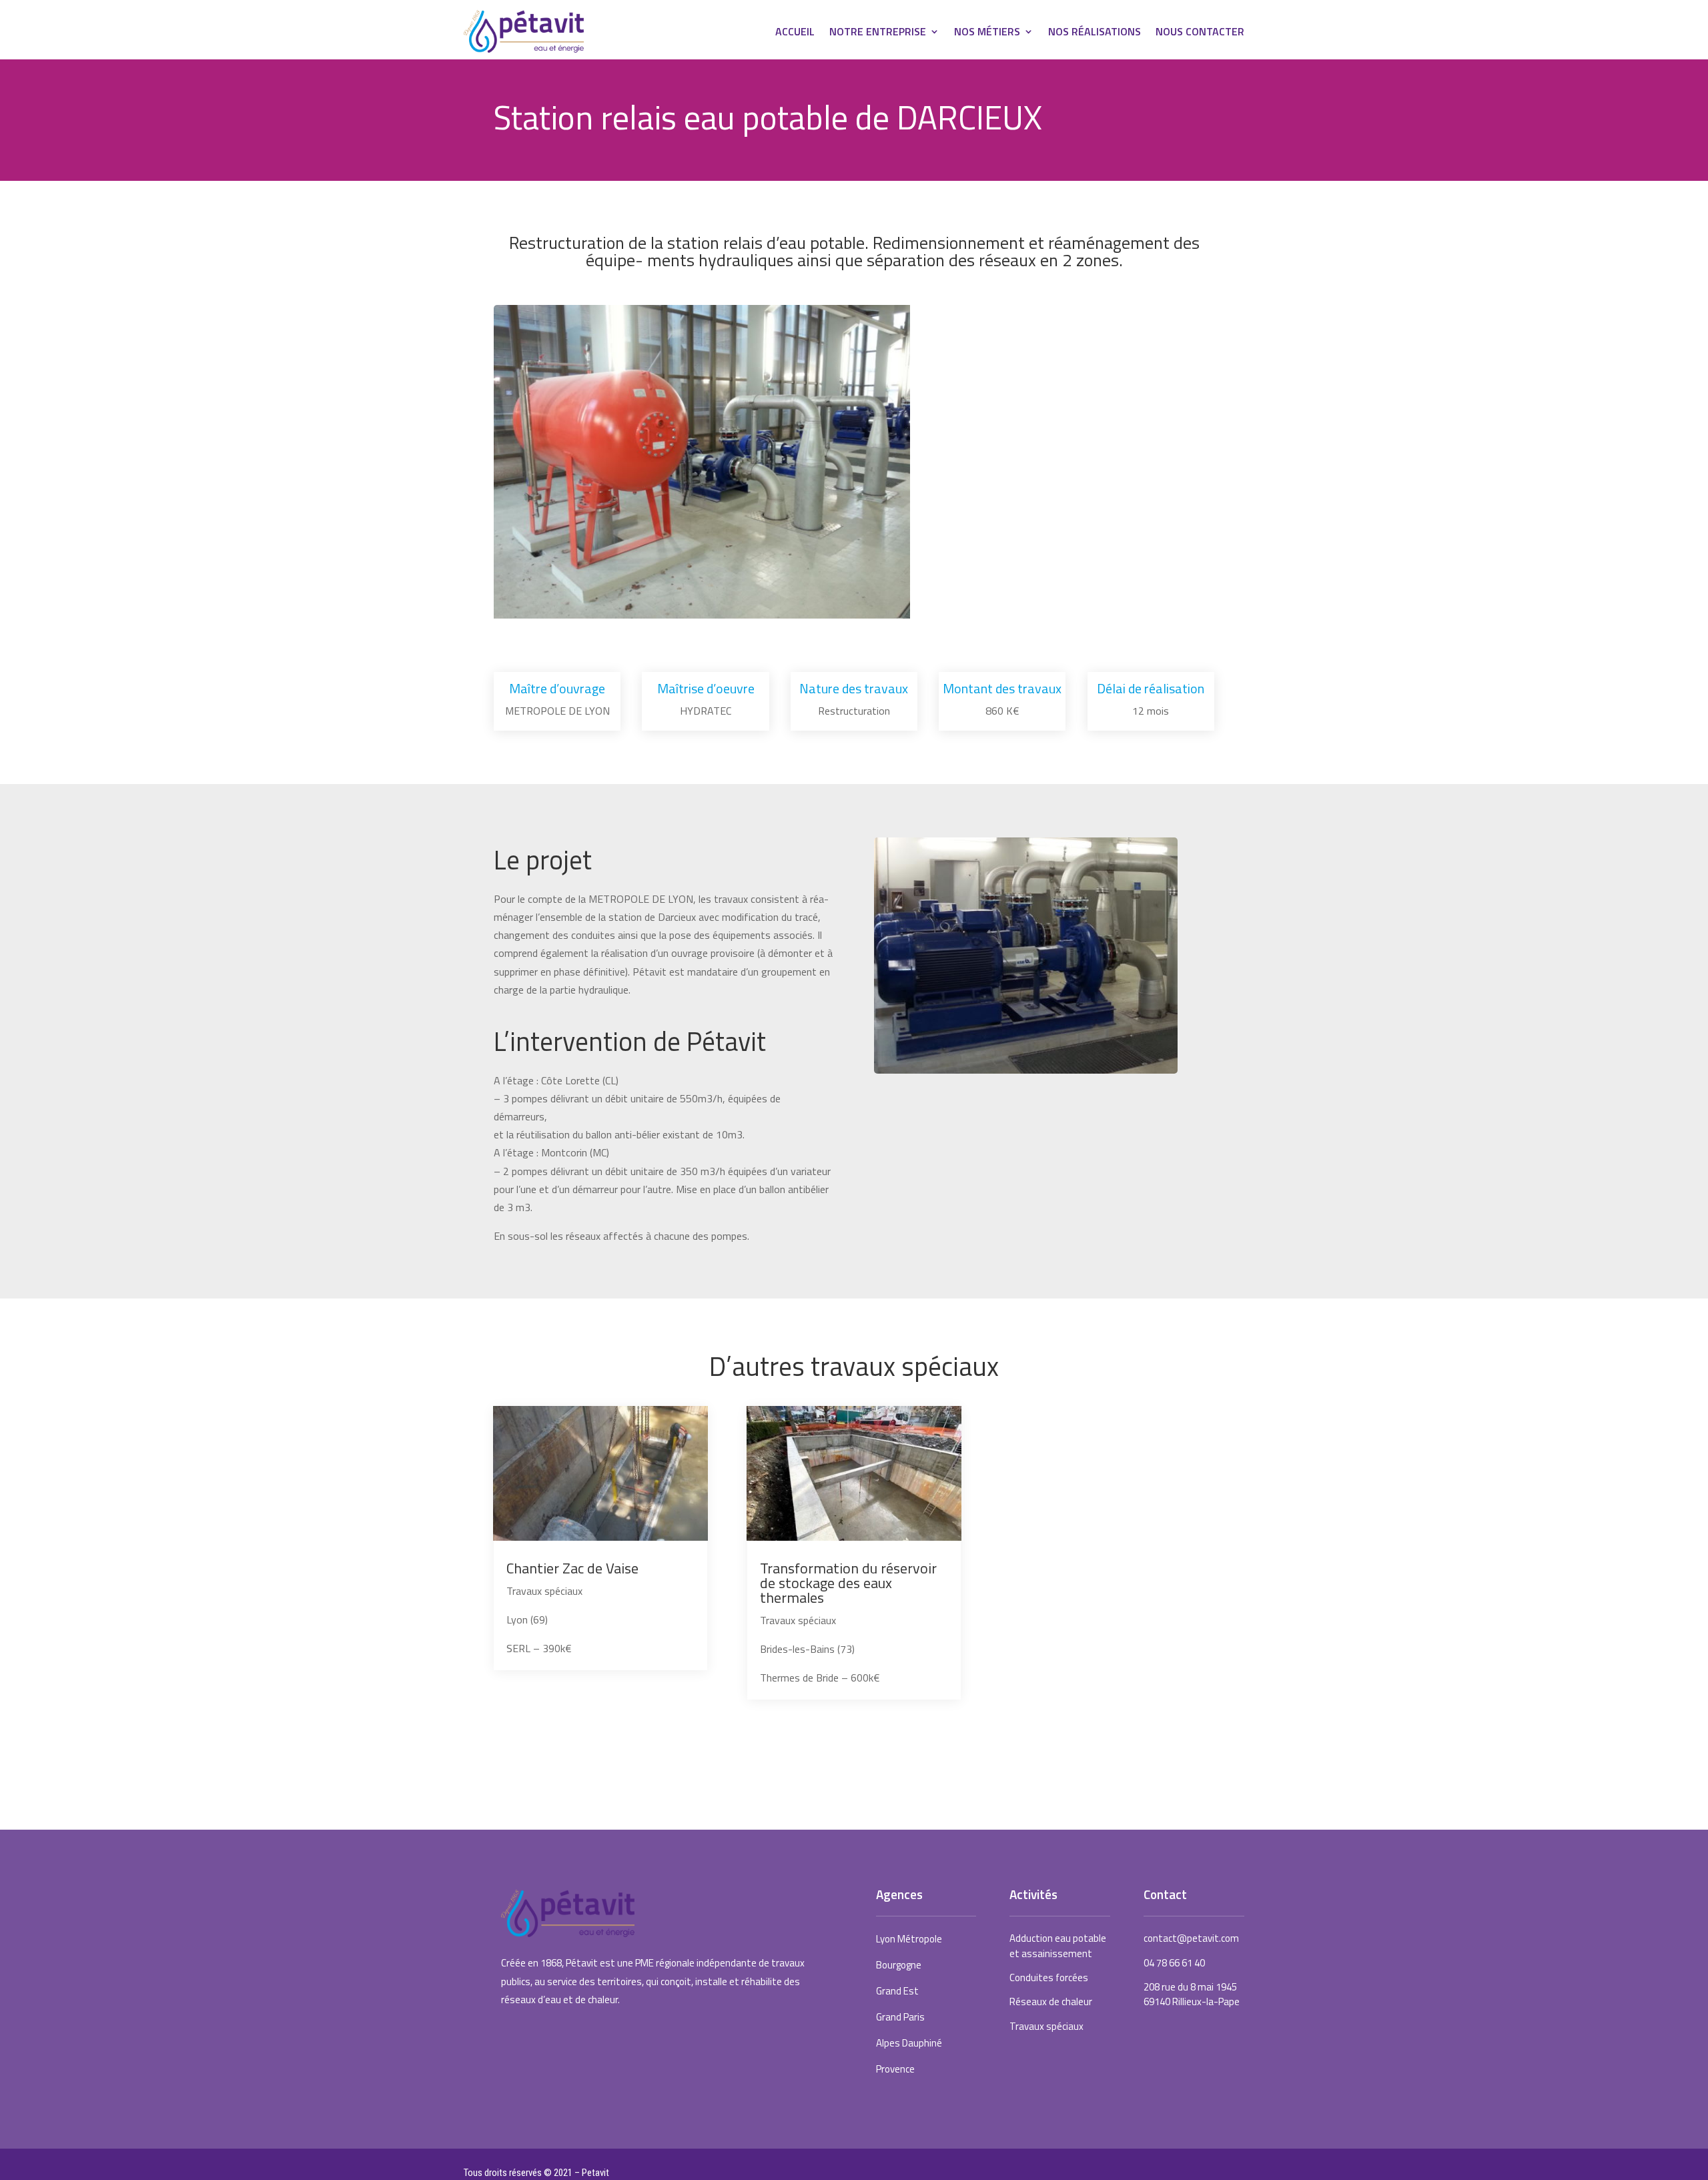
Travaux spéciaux (1046, 2026)
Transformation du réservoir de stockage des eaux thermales (848, 1583)
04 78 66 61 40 (1174, 1963)
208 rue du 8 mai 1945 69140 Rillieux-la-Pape (1192, 1994)
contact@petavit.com (1191, 1938)
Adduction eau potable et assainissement (1058, 1945)
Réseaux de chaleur (1051, 2002)
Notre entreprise (878, 33)
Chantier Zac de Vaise (572, 1568)
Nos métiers (987, 33)
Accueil (795, 33)
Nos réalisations (1095, 33)
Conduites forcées (1049, 1977)
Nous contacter (1200, 33)
